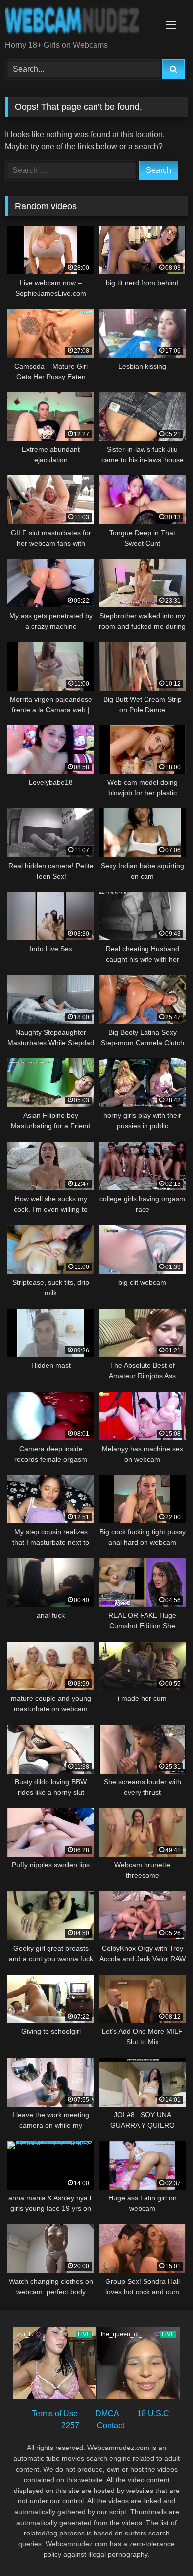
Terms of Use (55, 2414)
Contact (111, 2426)
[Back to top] (162, 2547)
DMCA (107, 2414)
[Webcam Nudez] (79, 21)
